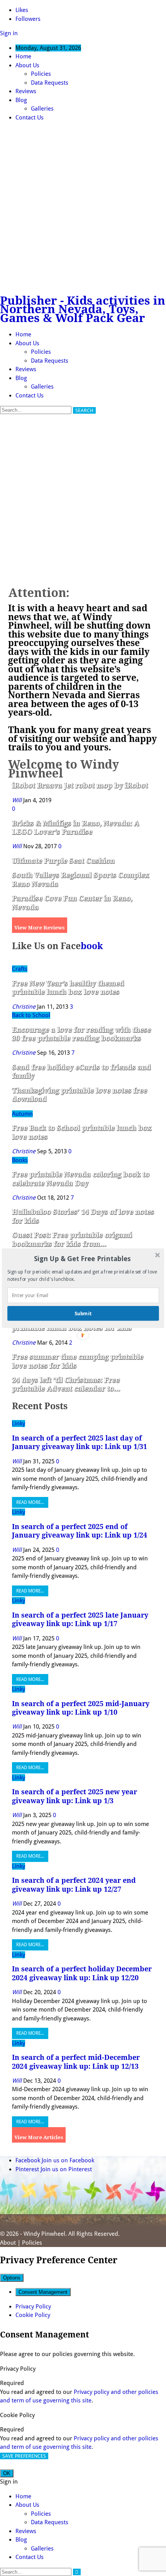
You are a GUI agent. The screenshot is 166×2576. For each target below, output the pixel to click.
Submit (83, 1313)
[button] (82, 1259)
